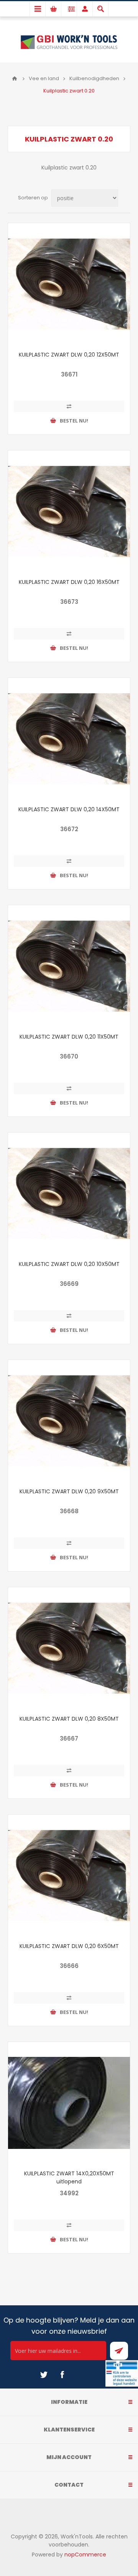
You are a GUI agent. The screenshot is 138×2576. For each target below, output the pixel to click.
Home (15, 79)
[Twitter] (44, 2375)
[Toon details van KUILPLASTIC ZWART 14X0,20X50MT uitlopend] (69, 2103)
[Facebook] (62, 2375)
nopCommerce (85, 2555)
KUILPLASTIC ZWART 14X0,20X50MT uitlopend (69, 2177)
